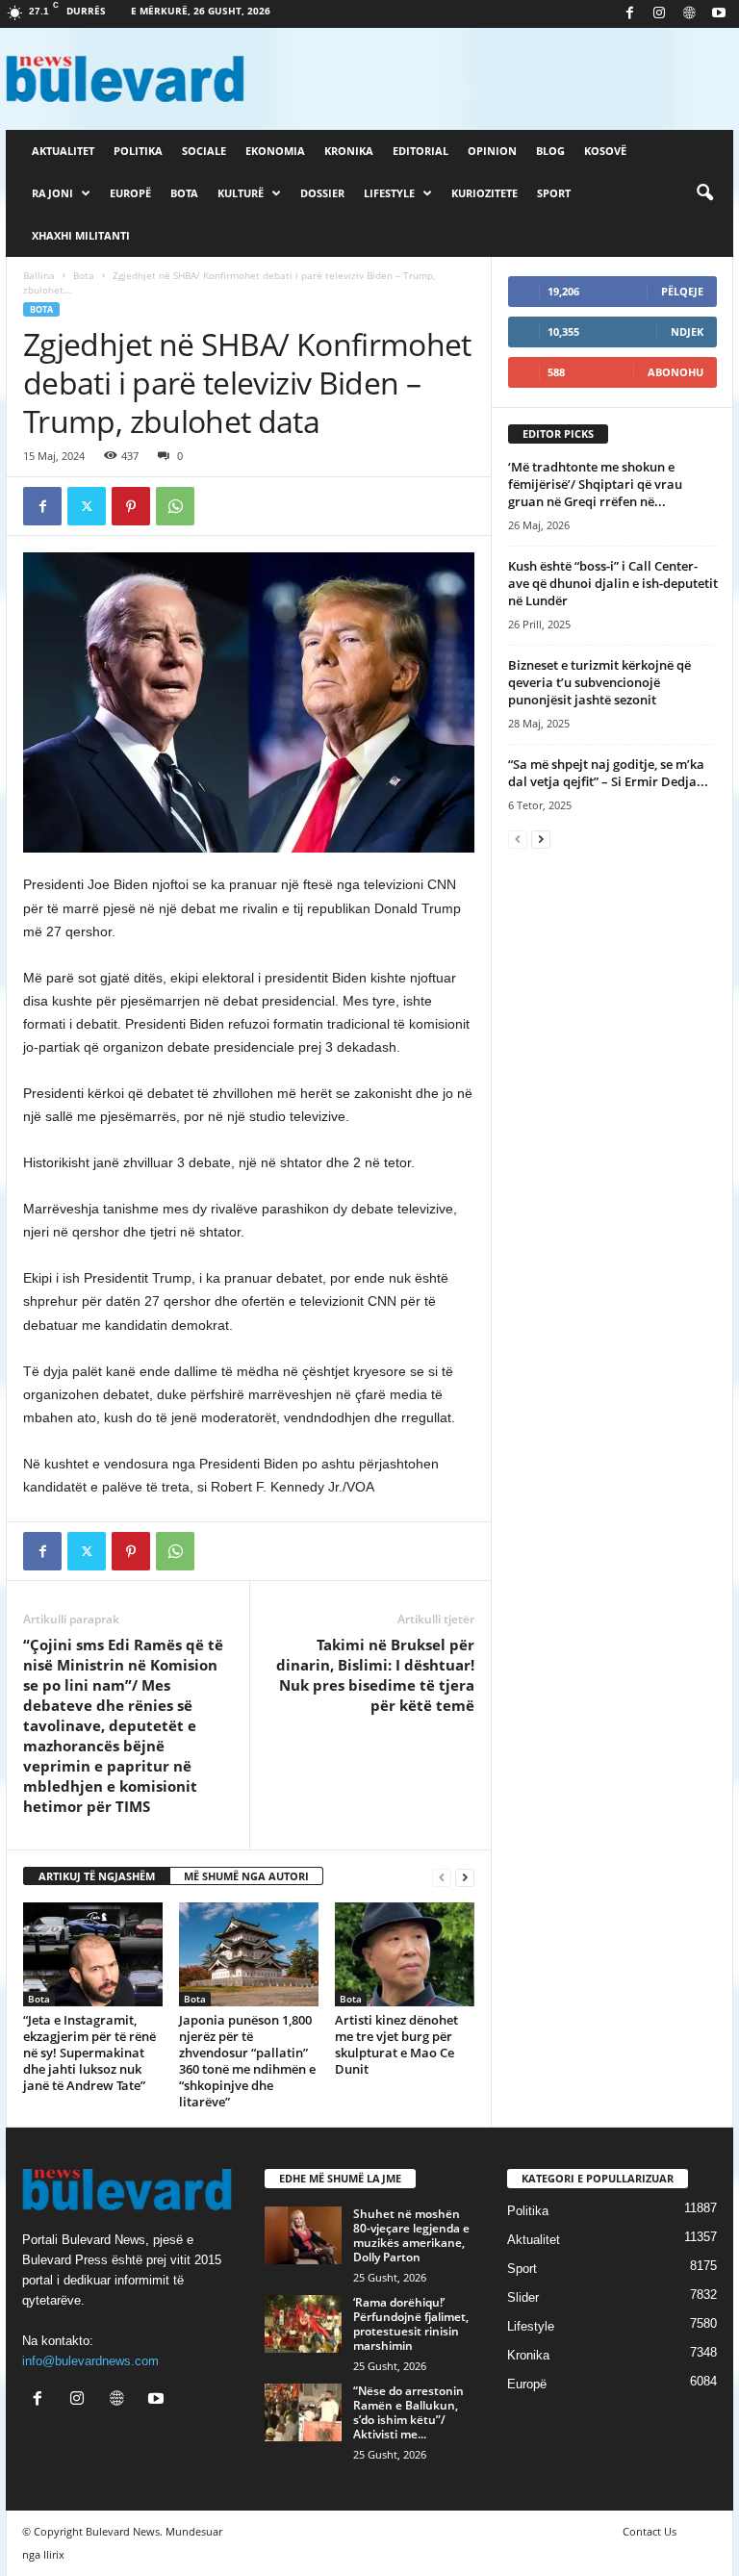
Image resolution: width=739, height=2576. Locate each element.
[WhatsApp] (175, 506)
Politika (138, 151)
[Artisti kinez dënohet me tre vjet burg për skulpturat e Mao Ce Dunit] (405, 1954)
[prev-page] (442, 1877)
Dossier (322, 193)
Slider (523, 2297)
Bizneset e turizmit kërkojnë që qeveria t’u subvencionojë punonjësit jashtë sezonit (599, 682)
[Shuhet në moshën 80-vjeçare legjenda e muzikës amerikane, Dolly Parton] (303, 2235)
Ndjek (687, 332)
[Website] (689, 14)
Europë (130, 193)
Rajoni (52, 193)
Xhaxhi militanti (81, 235)
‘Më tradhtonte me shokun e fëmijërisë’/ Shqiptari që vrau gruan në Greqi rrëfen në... (595, 484)
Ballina (39, 275)
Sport (554, 193)
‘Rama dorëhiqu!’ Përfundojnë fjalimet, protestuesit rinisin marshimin (411, 2324)
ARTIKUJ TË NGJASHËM (97, 1876)
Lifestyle (389, 193)
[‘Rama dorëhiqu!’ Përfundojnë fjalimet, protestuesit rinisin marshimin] (303, 2324)
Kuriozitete (484, 193)
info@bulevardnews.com (90, 2361)
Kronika (349, 151)
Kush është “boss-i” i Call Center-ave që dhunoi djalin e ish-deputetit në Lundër (613, 583)
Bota (184, 193)
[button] (704, 193)
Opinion (492, 151)
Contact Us (650, 2531)
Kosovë (605, 151)
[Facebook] (629, 14)
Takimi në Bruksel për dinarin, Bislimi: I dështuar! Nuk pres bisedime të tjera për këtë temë (375, 1675)
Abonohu (675, 372)
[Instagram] (659, 14)
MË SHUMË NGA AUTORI (246, 1876)
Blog (550, 151)
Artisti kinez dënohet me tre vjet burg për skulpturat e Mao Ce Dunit (396, 2044)
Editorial (420, 151)
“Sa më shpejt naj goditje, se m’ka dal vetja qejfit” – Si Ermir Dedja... (608, 773)
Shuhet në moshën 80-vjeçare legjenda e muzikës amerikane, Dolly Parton (411, 2235)
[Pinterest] (131, 506)
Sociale (204, 151)
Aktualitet (63, 151)
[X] (87, 506)
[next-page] (465, 1877)
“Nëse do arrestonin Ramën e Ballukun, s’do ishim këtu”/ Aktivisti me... (408, 2412)
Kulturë (241, 193)
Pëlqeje (682, 291)
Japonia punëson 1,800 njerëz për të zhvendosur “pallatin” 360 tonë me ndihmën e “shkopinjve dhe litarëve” (247, 2061)
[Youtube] (719, 14)
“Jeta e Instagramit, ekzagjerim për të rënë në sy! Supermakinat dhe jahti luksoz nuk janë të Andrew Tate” (89, 2053)
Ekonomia (275, 151)
